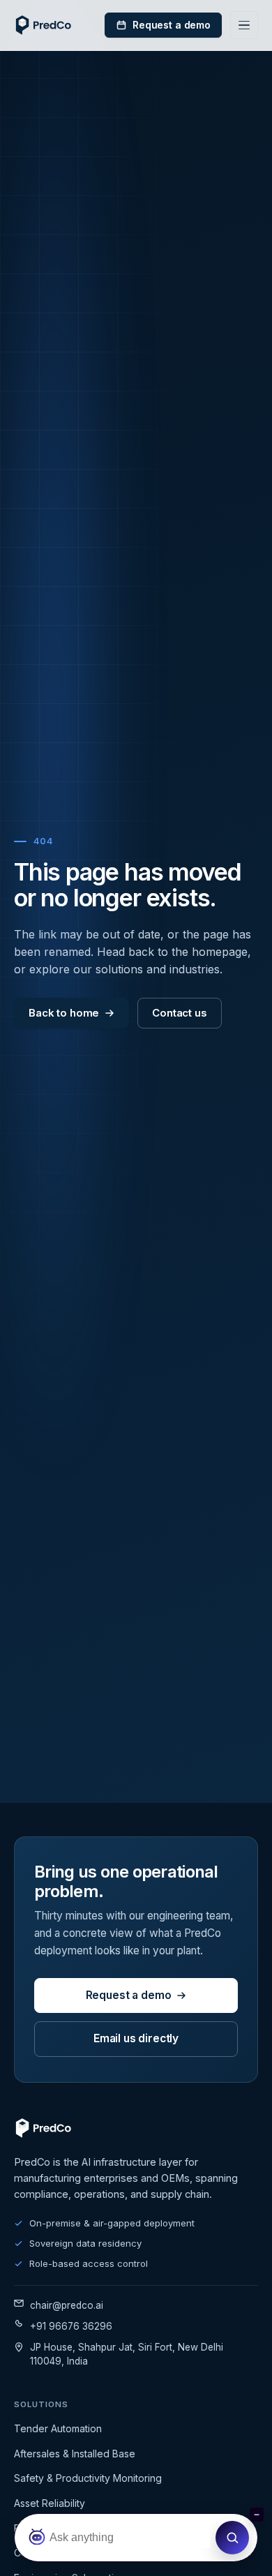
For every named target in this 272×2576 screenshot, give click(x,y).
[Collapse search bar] (257, 2515)
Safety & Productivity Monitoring (88, 2478)
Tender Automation (58, 2428)
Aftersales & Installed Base (75, 2454)
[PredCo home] (44, 25)
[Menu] (244, 25)
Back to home (64, 1013)
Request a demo (172, 25)
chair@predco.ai (67, 2305)
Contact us (180, 1013)
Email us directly (136, 2038)
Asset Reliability (50, 2503)
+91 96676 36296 (71, 2326)
